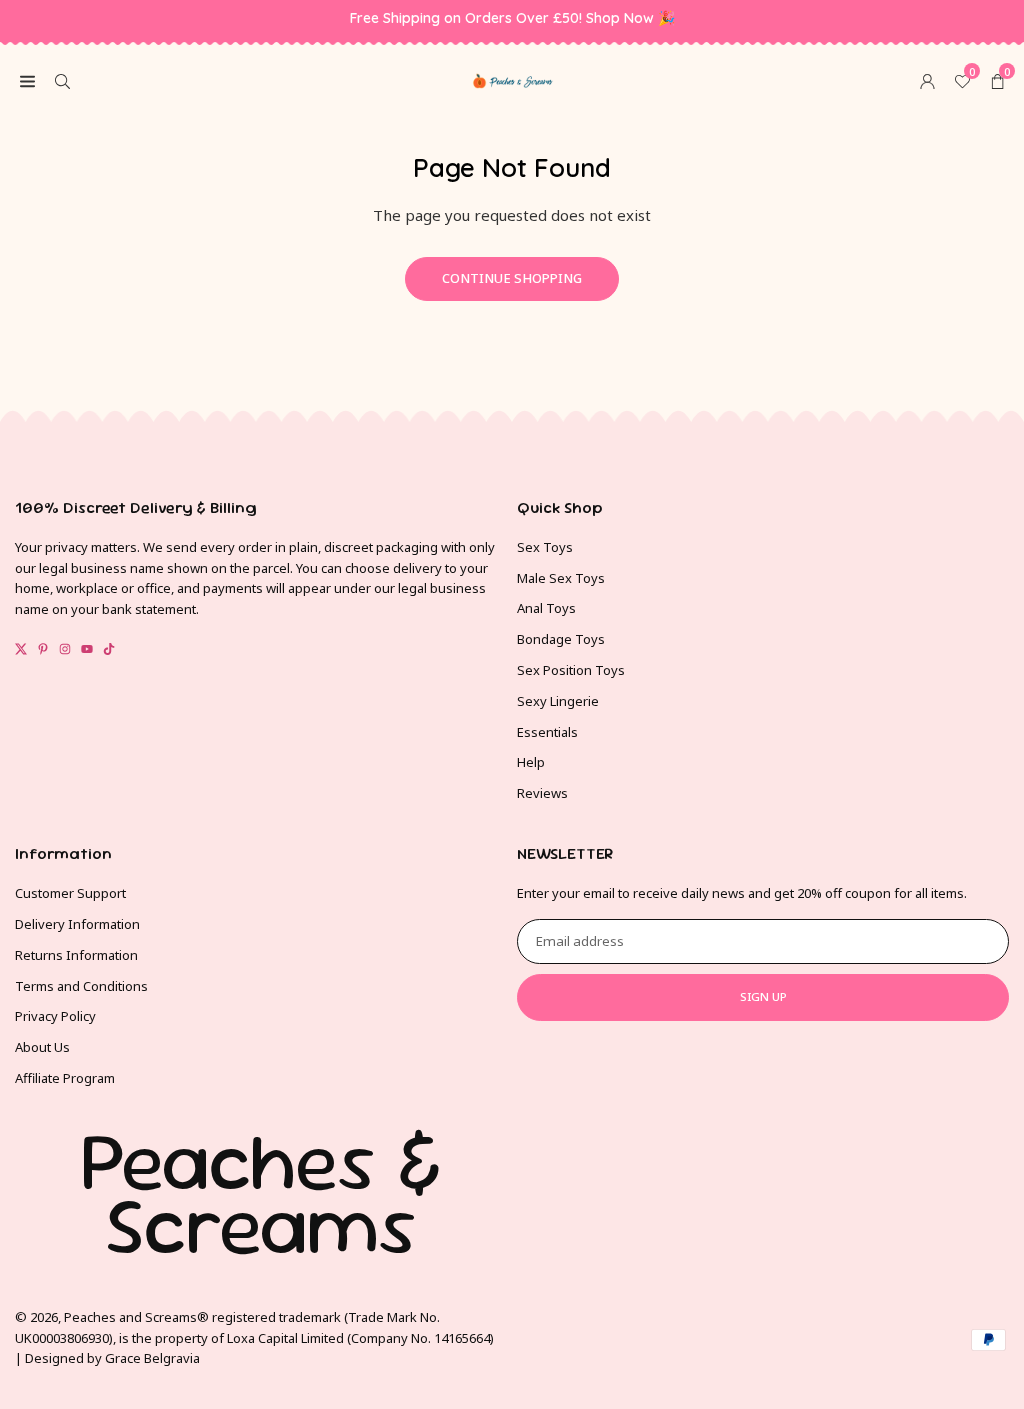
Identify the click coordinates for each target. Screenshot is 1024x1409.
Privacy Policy (55, 1016)
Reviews (542, 793)
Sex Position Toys (571, 670)
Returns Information (76, 955)
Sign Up (763, 996)
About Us (42, 1047)
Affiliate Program (65, 1078)
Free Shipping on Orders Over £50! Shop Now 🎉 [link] (512, 18)
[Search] (62, 80)
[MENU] (27, 80)
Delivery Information (77, 924)
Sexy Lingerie (558, 701)
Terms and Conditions (81, 986)
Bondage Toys (561, 639)
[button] (997, 80)
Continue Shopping (512, 278)
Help (531, 762)
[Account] (927, 80)
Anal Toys (546, 608)
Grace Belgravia (152, 1358)
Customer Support (70, 893)
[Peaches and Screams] (513, 78)
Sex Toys (545, 547)
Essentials (547, 732)
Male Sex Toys (561, 578)
